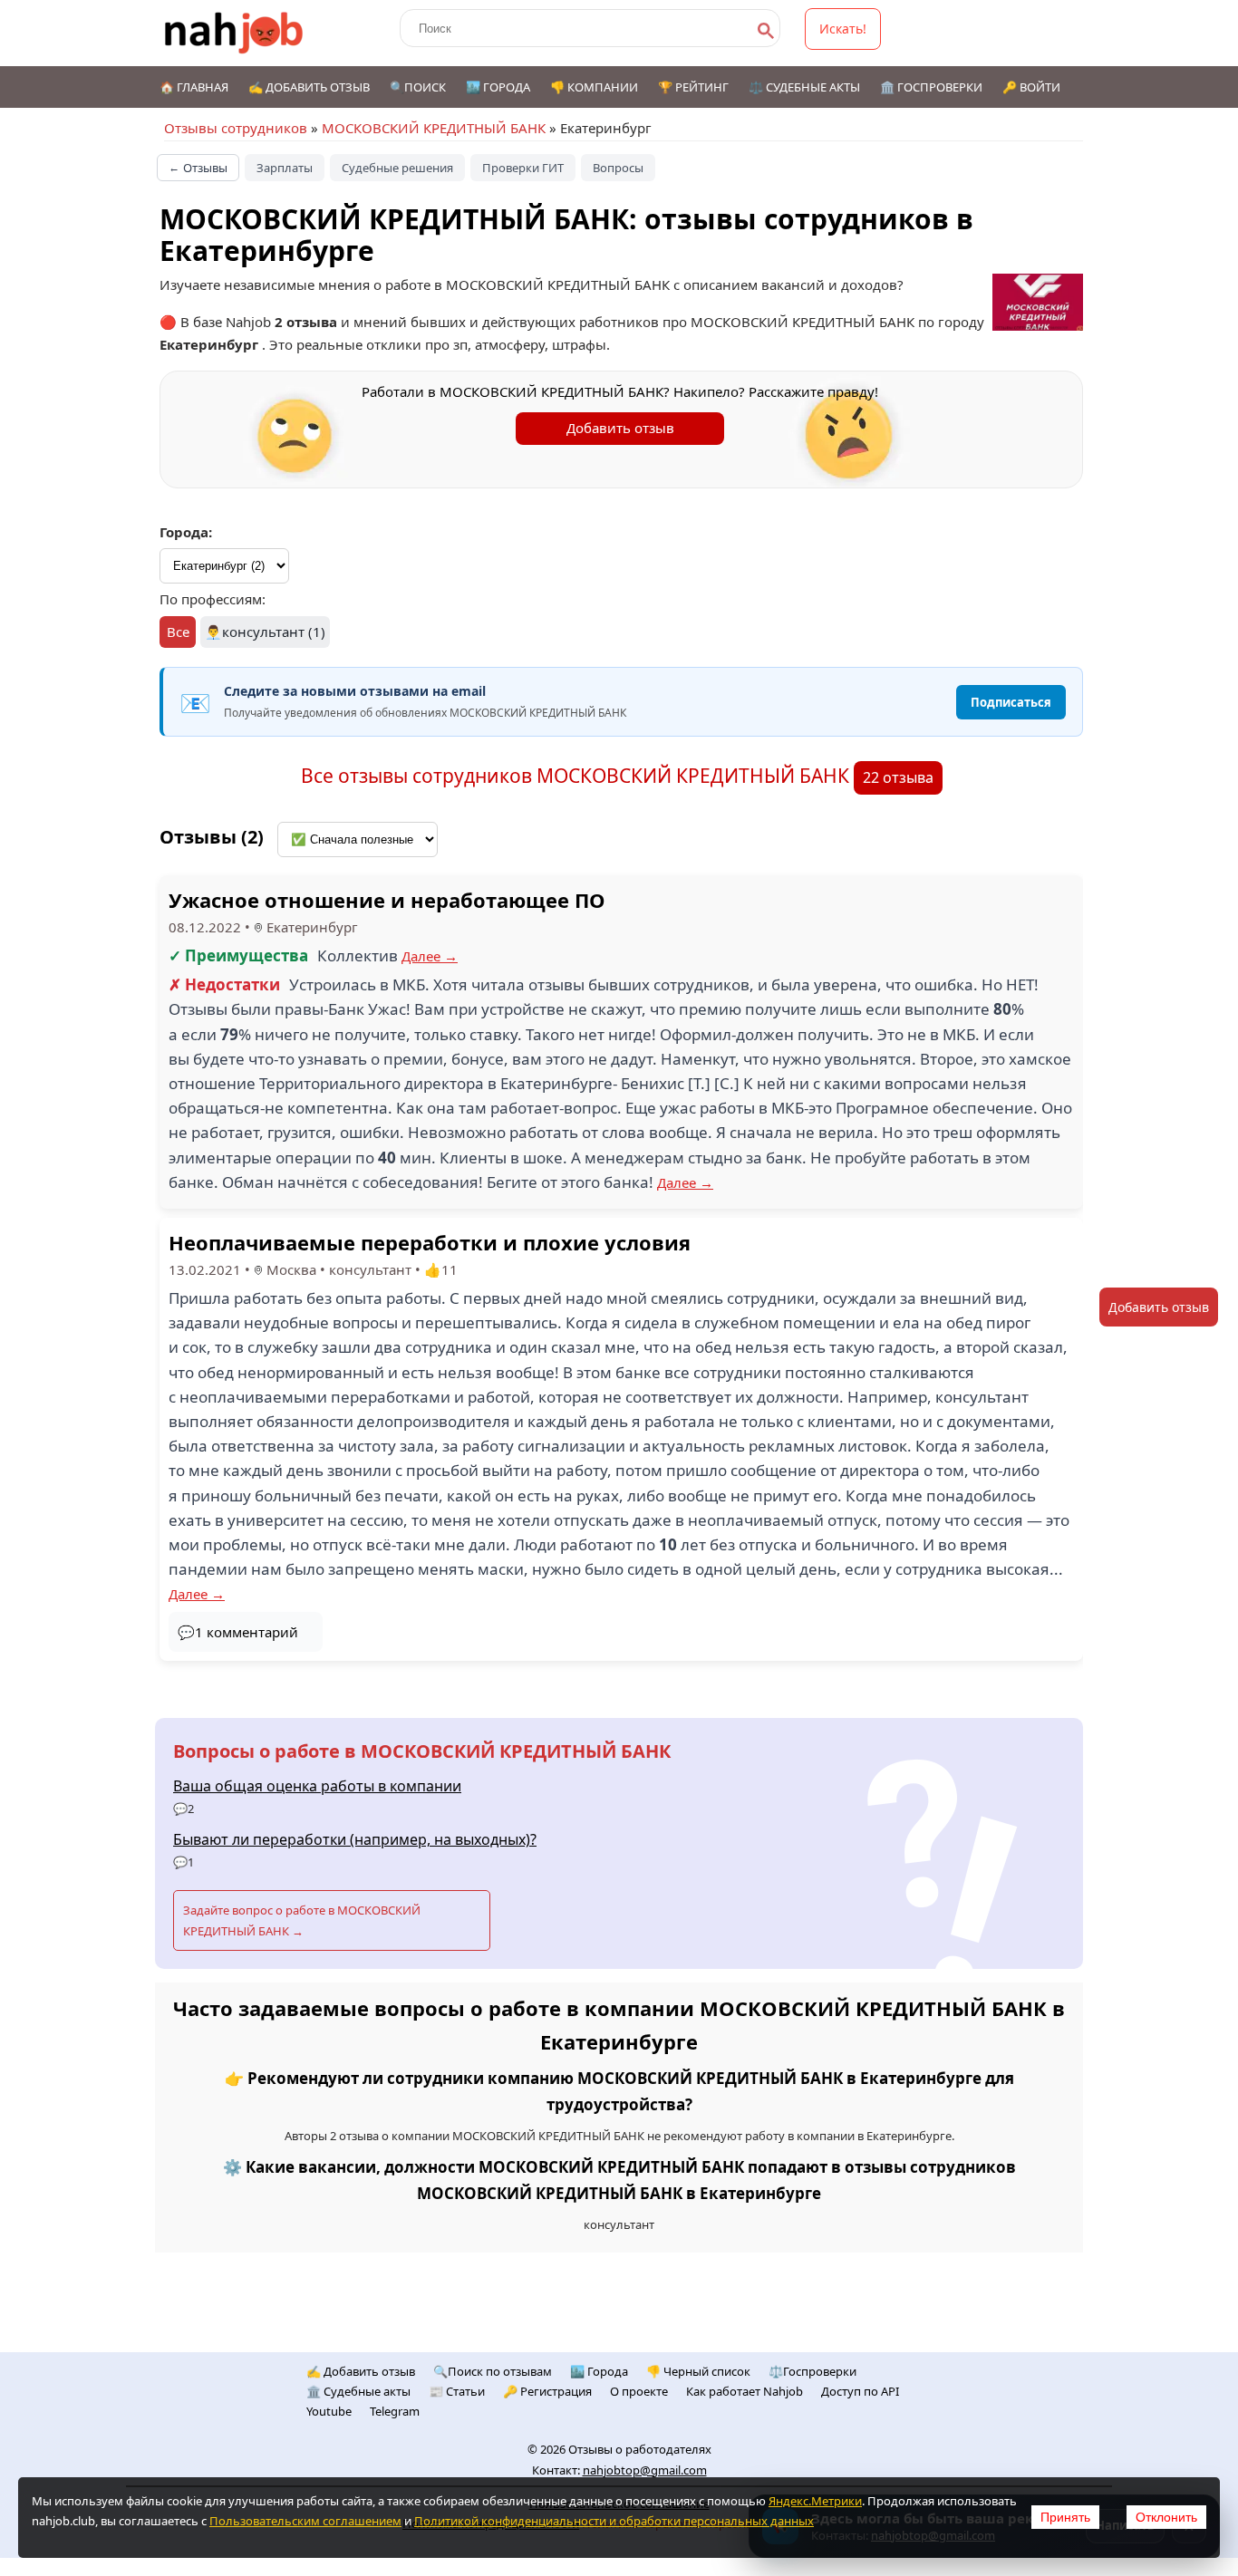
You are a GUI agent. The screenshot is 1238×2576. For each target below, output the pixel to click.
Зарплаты (285, 168)
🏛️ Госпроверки (931, 87)
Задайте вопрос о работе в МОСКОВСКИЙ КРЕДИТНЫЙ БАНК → (302, 1920)
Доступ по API (860, 2391)
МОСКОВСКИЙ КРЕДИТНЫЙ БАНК (434, 128)
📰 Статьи (457, 2391)
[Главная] (234, 33)
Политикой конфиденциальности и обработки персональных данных (614, 2521)
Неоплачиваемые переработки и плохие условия (430, 1242)
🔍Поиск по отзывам (493, 2371)
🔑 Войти (1031, 87)
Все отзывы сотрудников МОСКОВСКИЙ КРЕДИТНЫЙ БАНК (577, 776)
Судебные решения (397, 168)
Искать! (843, 29)
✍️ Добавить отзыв (309, 87)
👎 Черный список (698, 2371)
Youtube (329, 2411)
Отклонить (1166, 2517)
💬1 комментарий (238, 1632)
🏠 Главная (194, 87)
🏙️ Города (498, 87)
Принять (1065, 2517)
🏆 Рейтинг (693, 87)
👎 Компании (594, 87)
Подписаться (1011, 702)
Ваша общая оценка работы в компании (317, 1786)
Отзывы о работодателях (640, 2449)
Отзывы (198, 168)
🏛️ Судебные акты (358, 2391)
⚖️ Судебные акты (804, 87)
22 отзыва (898, 777)
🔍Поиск (418, 87)
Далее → (430, 956)
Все (178, 632)
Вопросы (618, 168)
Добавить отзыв (620, 428)
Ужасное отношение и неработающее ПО (387, 900)
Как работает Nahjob (745, 2391)
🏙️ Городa (599, 2371)
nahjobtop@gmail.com (645, 2470)
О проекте (639, 2391)
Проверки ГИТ (523, 168)
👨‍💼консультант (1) (265, 632)
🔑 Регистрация (547, 2391)
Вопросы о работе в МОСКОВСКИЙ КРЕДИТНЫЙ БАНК (422, 1751)
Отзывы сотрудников (236, 128)
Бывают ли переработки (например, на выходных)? (355, 1839)
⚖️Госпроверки (812, 2371)
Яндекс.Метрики (815, 2501)
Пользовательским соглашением (305, 2521)
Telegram (395, 2411)
